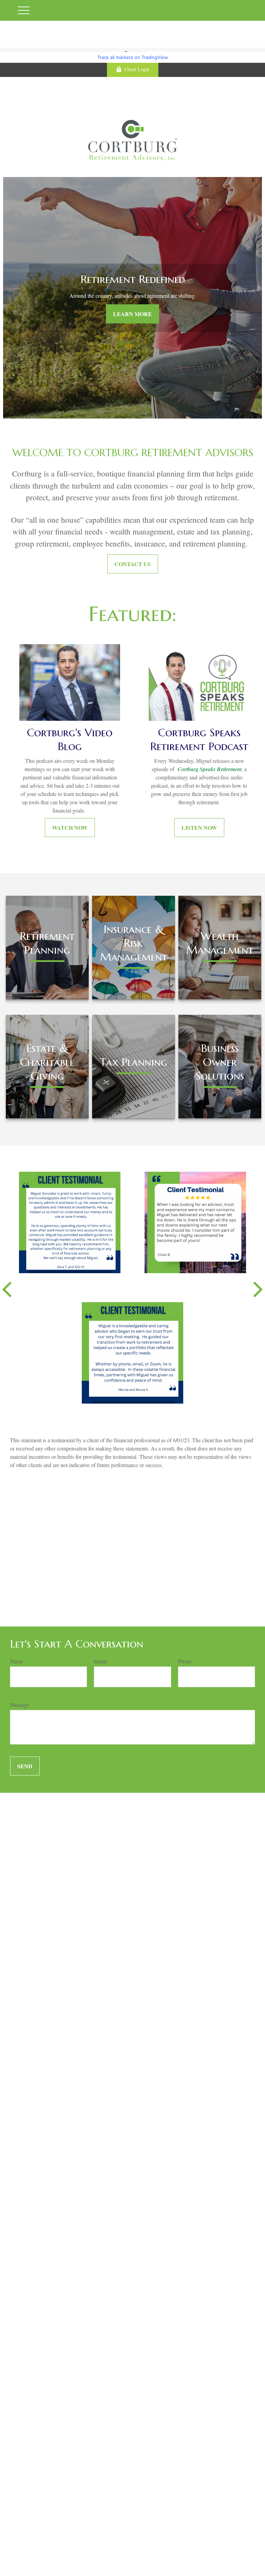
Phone (185, 1661)
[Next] (258, 1288)
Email (100, 1661)
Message (19, 1705)
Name (17, 1661)
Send (25, 1766)
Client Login (137, 69)
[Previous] (7, 1288)
